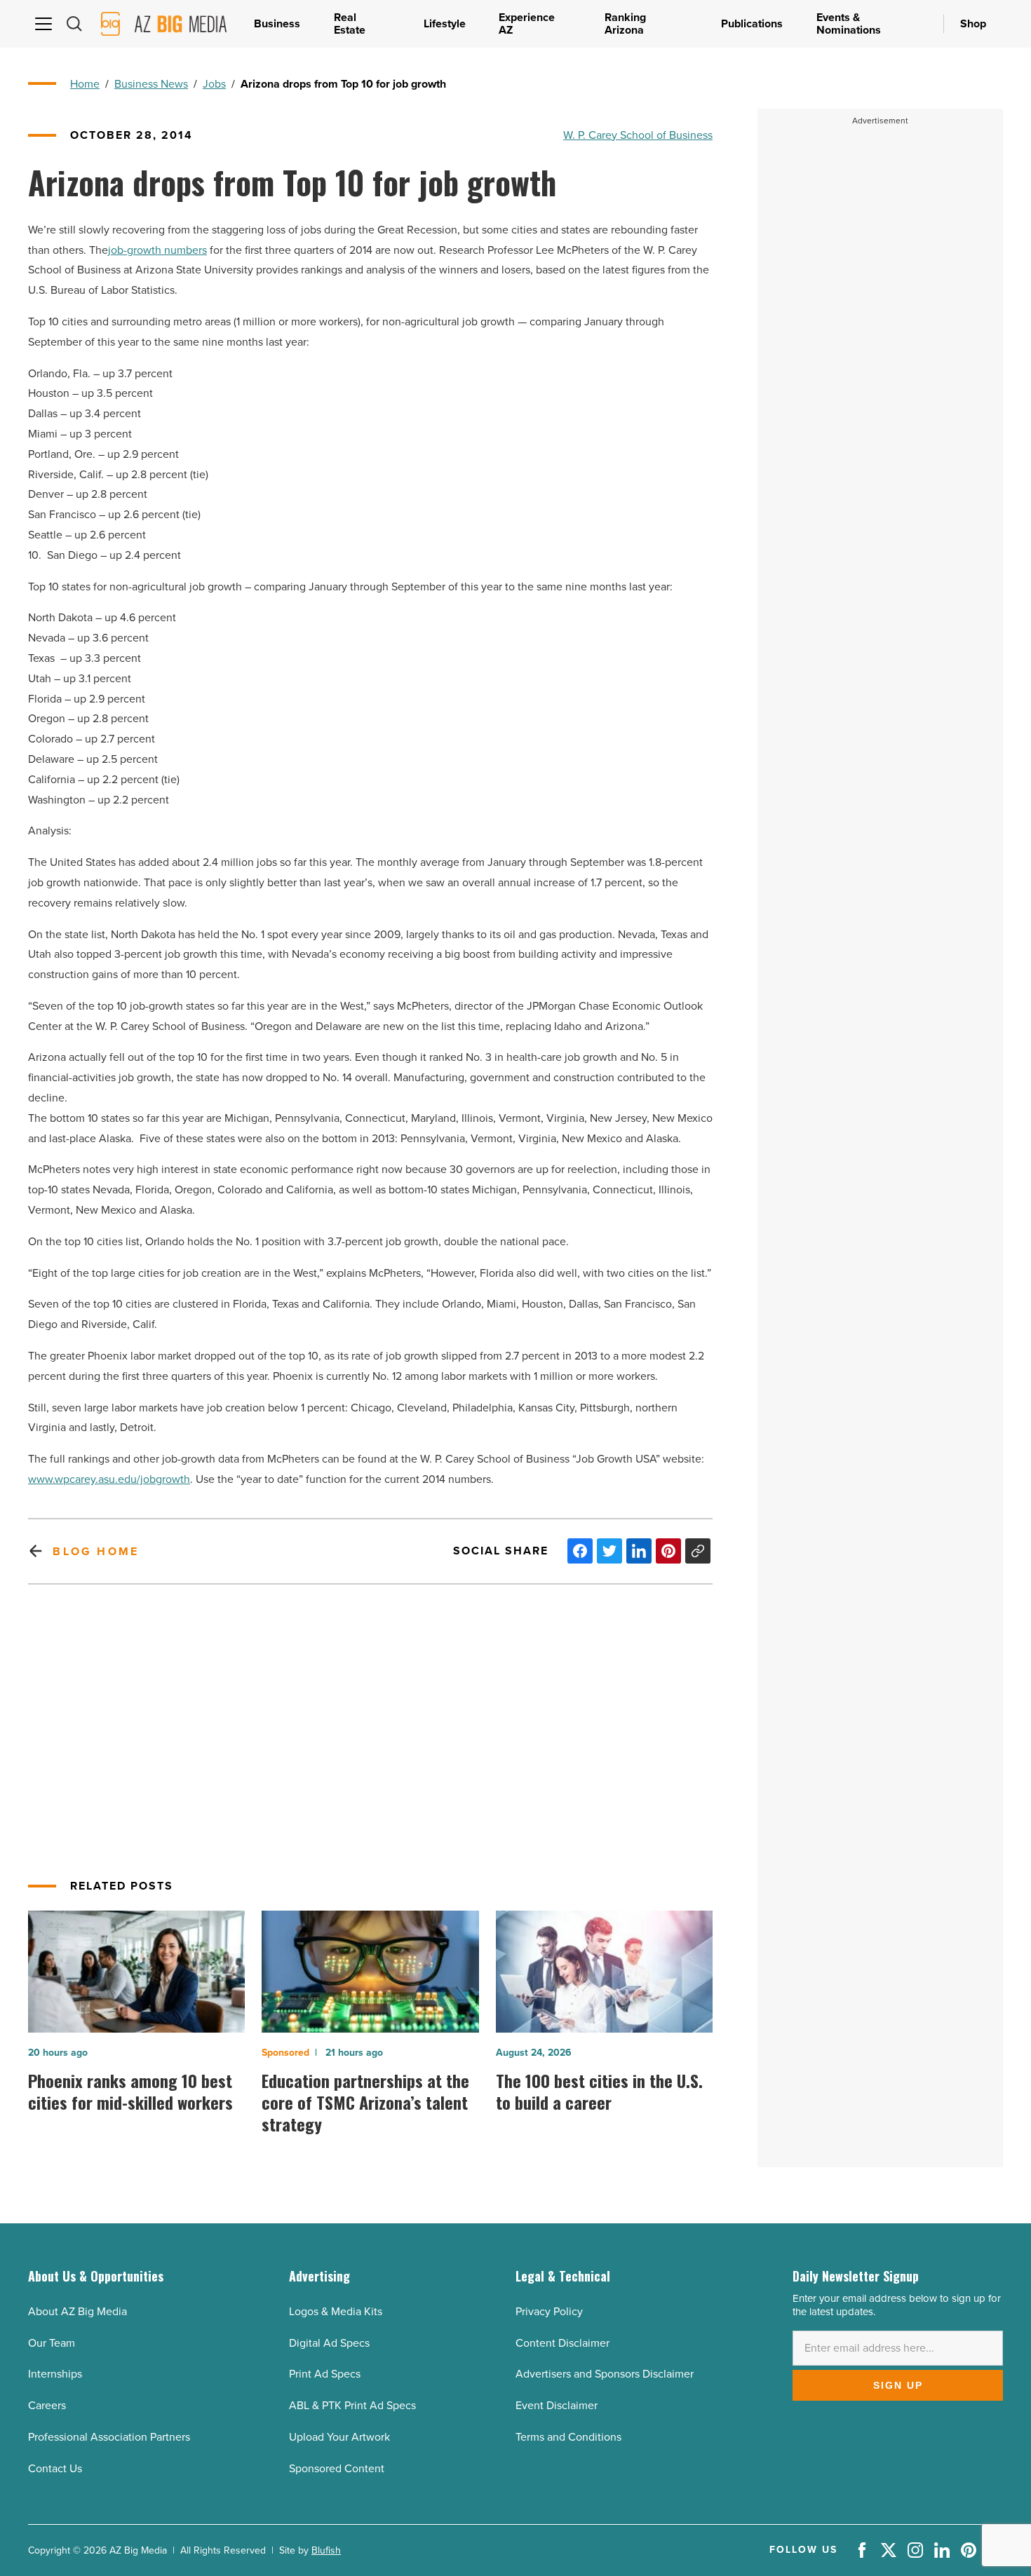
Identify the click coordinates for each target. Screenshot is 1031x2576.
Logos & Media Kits (336, 2311)
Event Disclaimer (557, 2405)
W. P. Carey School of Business (638, 135)
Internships (55, 2374)
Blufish (326, 2550)
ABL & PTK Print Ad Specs (352, 2405)
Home (85, 84)
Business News (151, 84)
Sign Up (898, 2385)
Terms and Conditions (568, 2437)
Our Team (52, 2343)
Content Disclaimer (562, 2343)
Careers (47, 2405)
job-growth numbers (157, 250)
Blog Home (96, 1551)
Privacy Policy (549, 2311)
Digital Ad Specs (329, 2343)
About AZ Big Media (78, 2311)
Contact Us (55, 2468)
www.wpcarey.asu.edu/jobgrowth (109, 1479)
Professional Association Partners (109, 2437)
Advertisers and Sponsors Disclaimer (605, 2374)
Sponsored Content (337, 2468)
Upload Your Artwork (339, 2437)
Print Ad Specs (325, 2374)
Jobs (214, 84)
